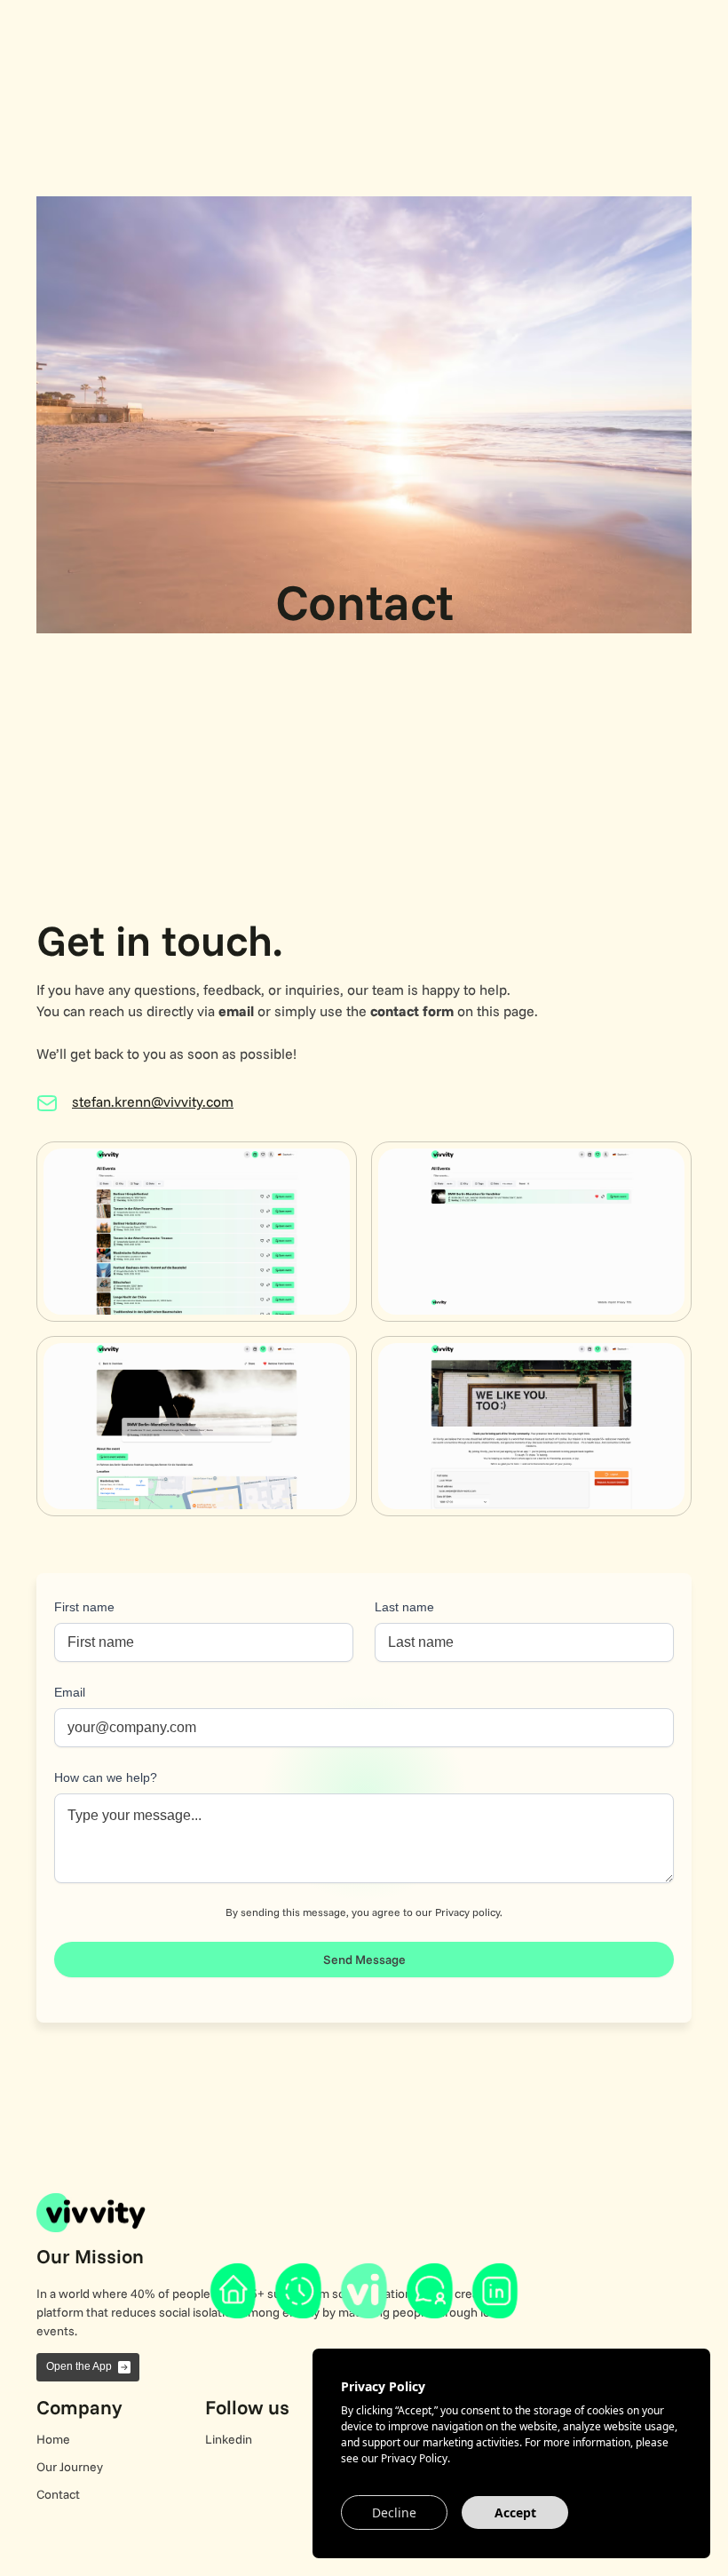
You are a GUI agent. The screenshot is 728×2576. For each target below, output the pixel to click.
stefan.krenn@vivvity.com (153, 1101)
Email (70, 1692)
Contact (58, 2494)
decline (394, 2512)
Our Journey (70, 2467)
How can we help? (106, 1777)
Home (53, 2439)
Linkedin (229, 2439)
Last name (404, 1607)
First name (84, 1607)
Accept (515, 2512)
